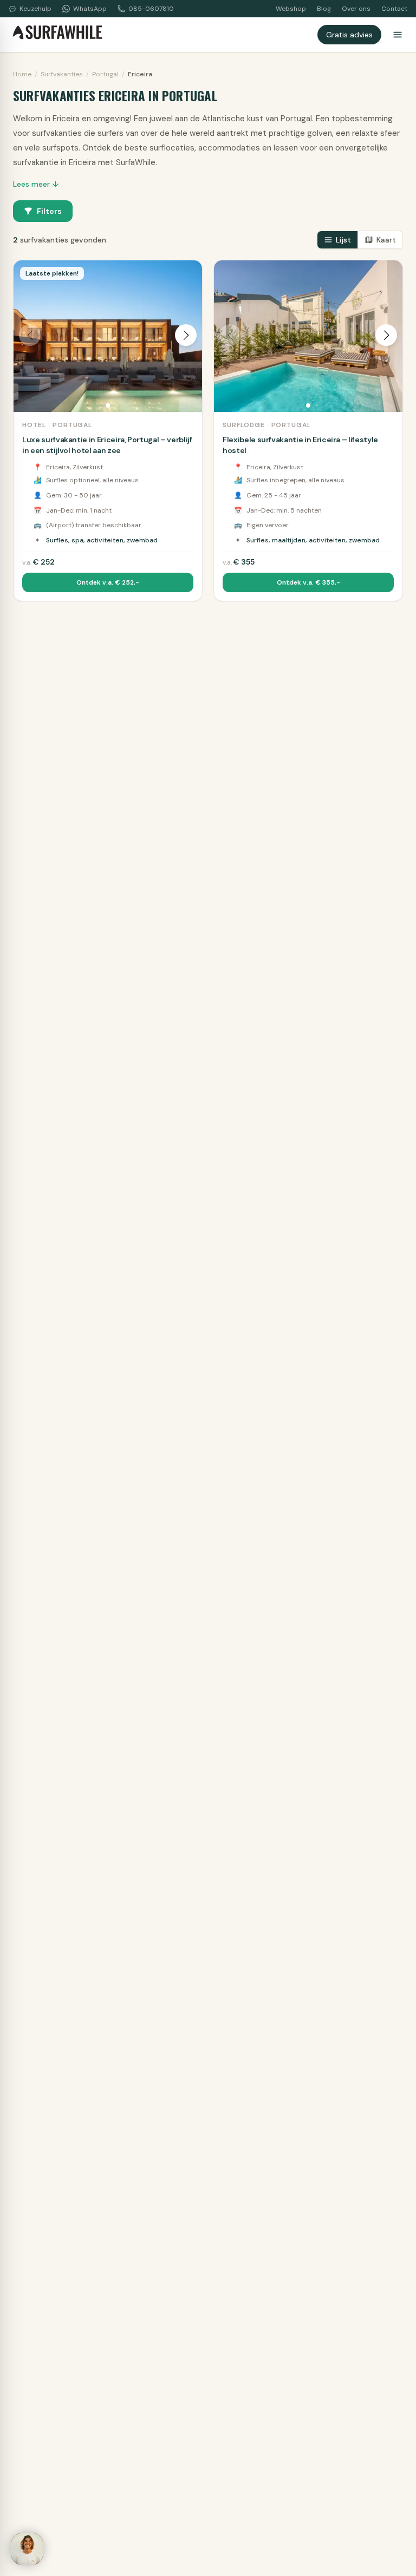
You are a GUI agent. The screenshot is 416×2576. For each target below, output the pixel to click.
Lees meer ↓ (36, 184)
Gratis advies (349, 35)
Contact (394, 9)
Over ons (356, 9)
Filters (49, 211)
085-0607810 (151, 9)
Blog (324, 9)
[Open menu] (398, 35)
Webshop (291, 9)
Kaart (386, 240)
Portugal (105, 74)
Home (22, 74)
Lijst (343, 240)
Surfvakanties (62, 74)
